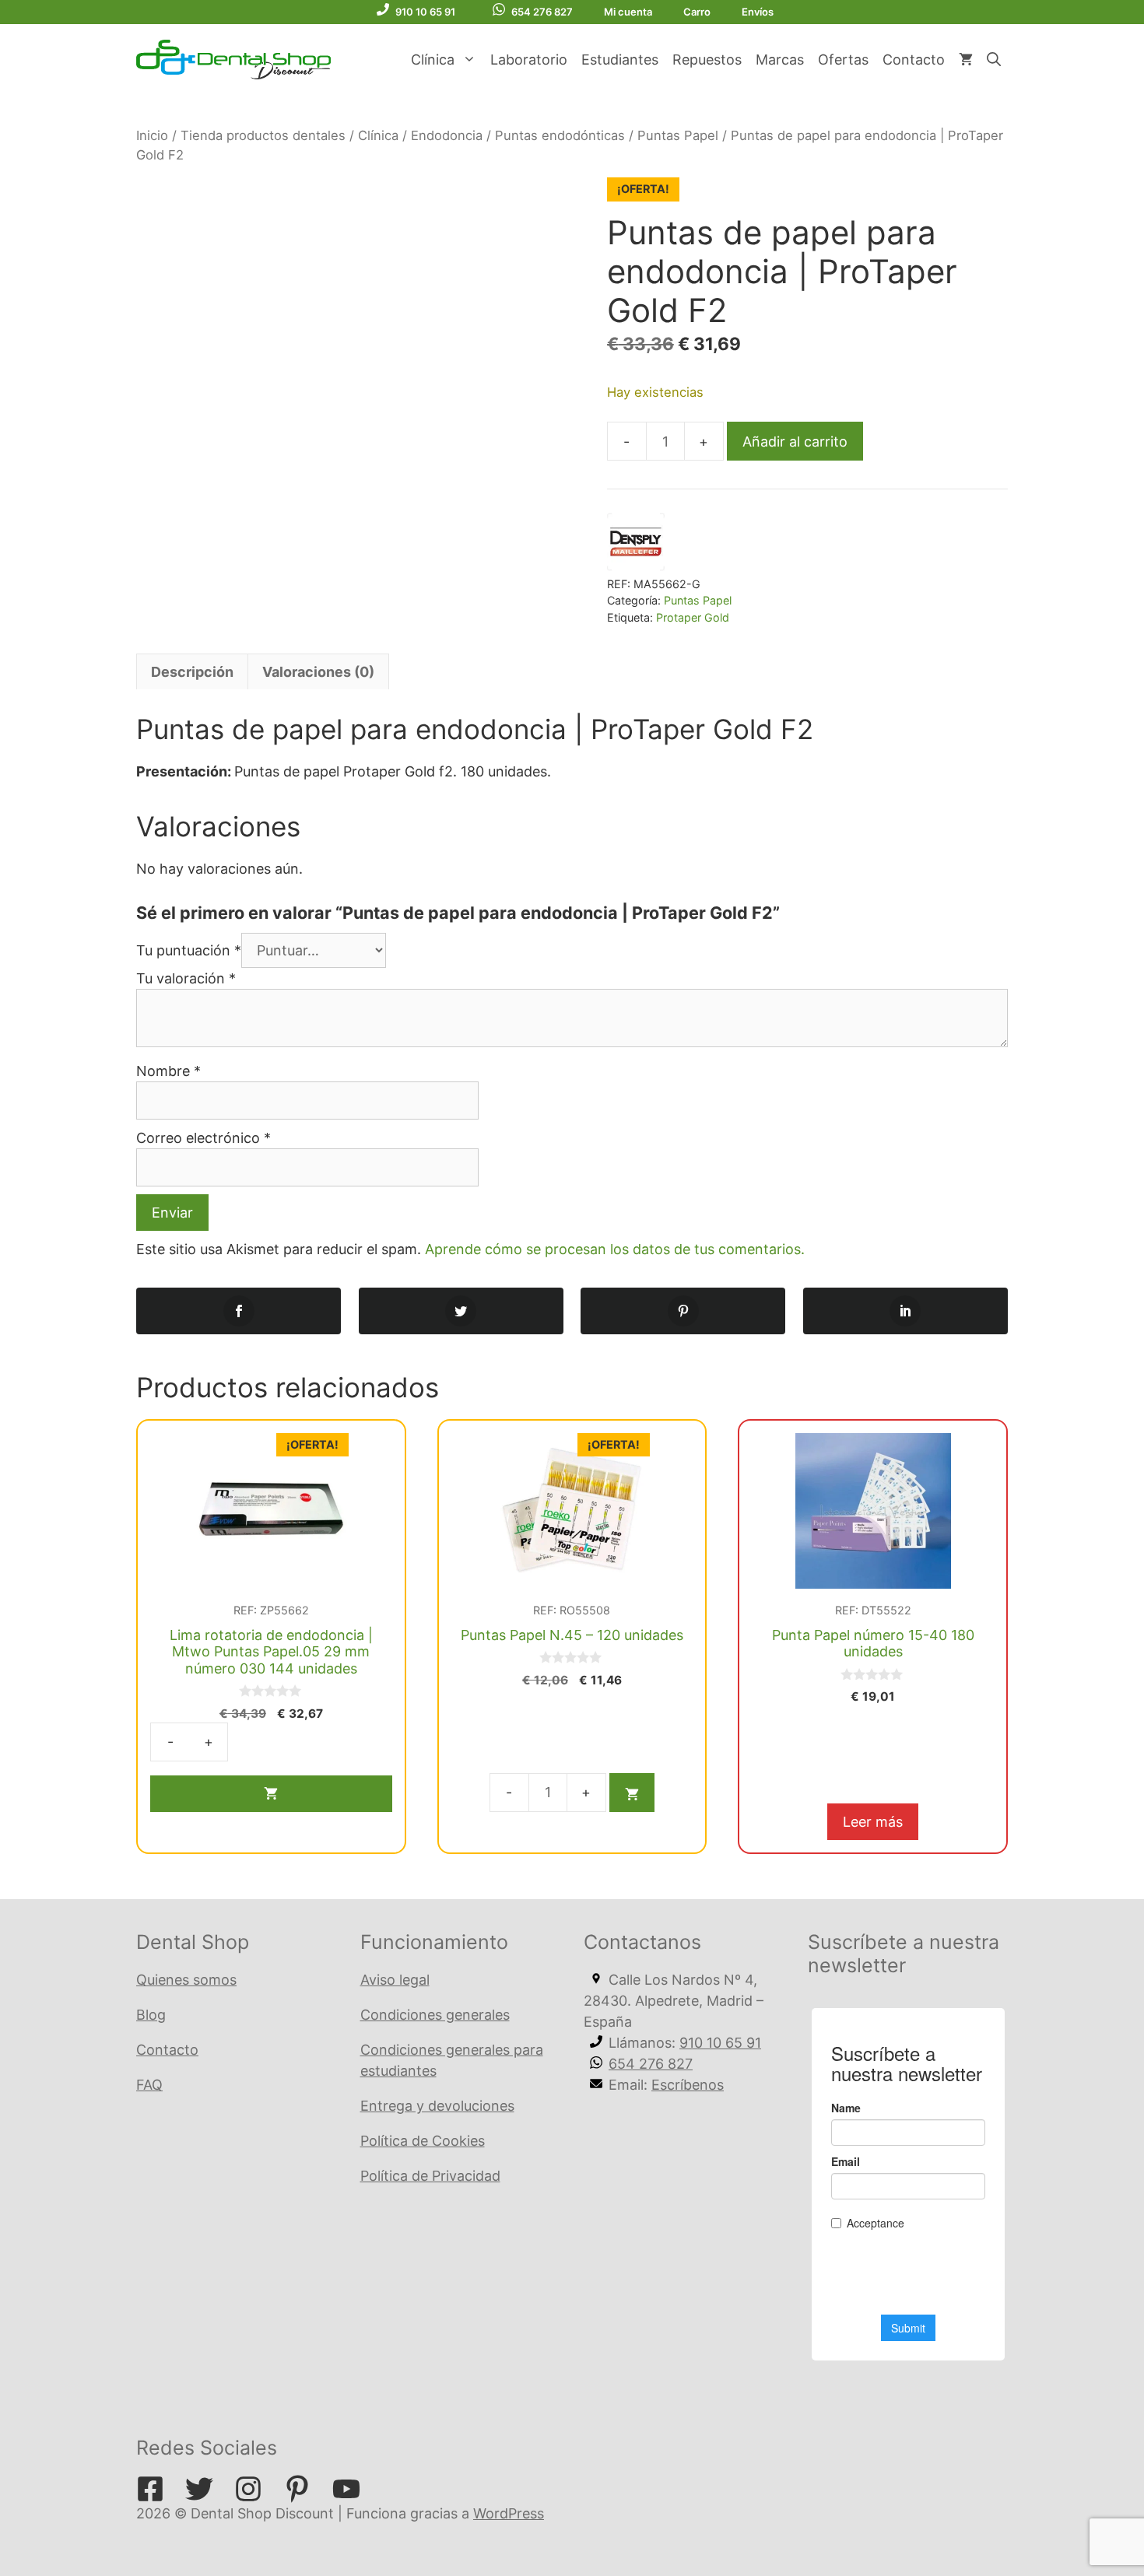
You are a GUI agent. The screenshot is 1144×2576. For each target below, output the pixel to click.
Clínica (433, 60)
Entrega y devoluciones (437, 2106)
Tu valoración (186, 978)
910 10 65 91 (425, 12)
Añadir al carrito (795, 442)
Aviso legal (395, 1980)
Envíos (758, 12)
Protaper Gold (693, 617)
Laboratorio (529, 60)
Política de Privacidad (430, 2176)
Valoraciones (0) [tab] (318, 672)
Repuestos (707, 60)
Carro (697, 12)
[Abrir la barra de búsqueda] (994, 60)
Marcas (780, 60)
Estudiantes (620, 60)
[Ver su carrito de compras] (966, 60)
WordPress (509, 2513)
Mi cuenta (628, 12)
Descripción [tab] (192, 672)
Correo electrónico (204, 1138)
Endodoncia (447, 135)
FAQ (149, 2085)
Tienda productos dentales (263, 135)
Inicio (152, 135)
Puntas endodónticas (560, 135)
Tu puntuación (189, 950)
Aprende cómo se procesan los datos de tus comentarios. (615, 1249)
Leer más (873, 1822)
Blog (151, 2015)
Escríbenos (688, 2085)
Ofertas (843, 60)
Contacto (914, 60)
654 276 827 (542, 12)
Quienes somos (186, 1980)
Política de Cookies (423, 2141)
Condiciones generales (435, 2015)
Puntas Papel (678, 135)
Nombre (168, 1071)
